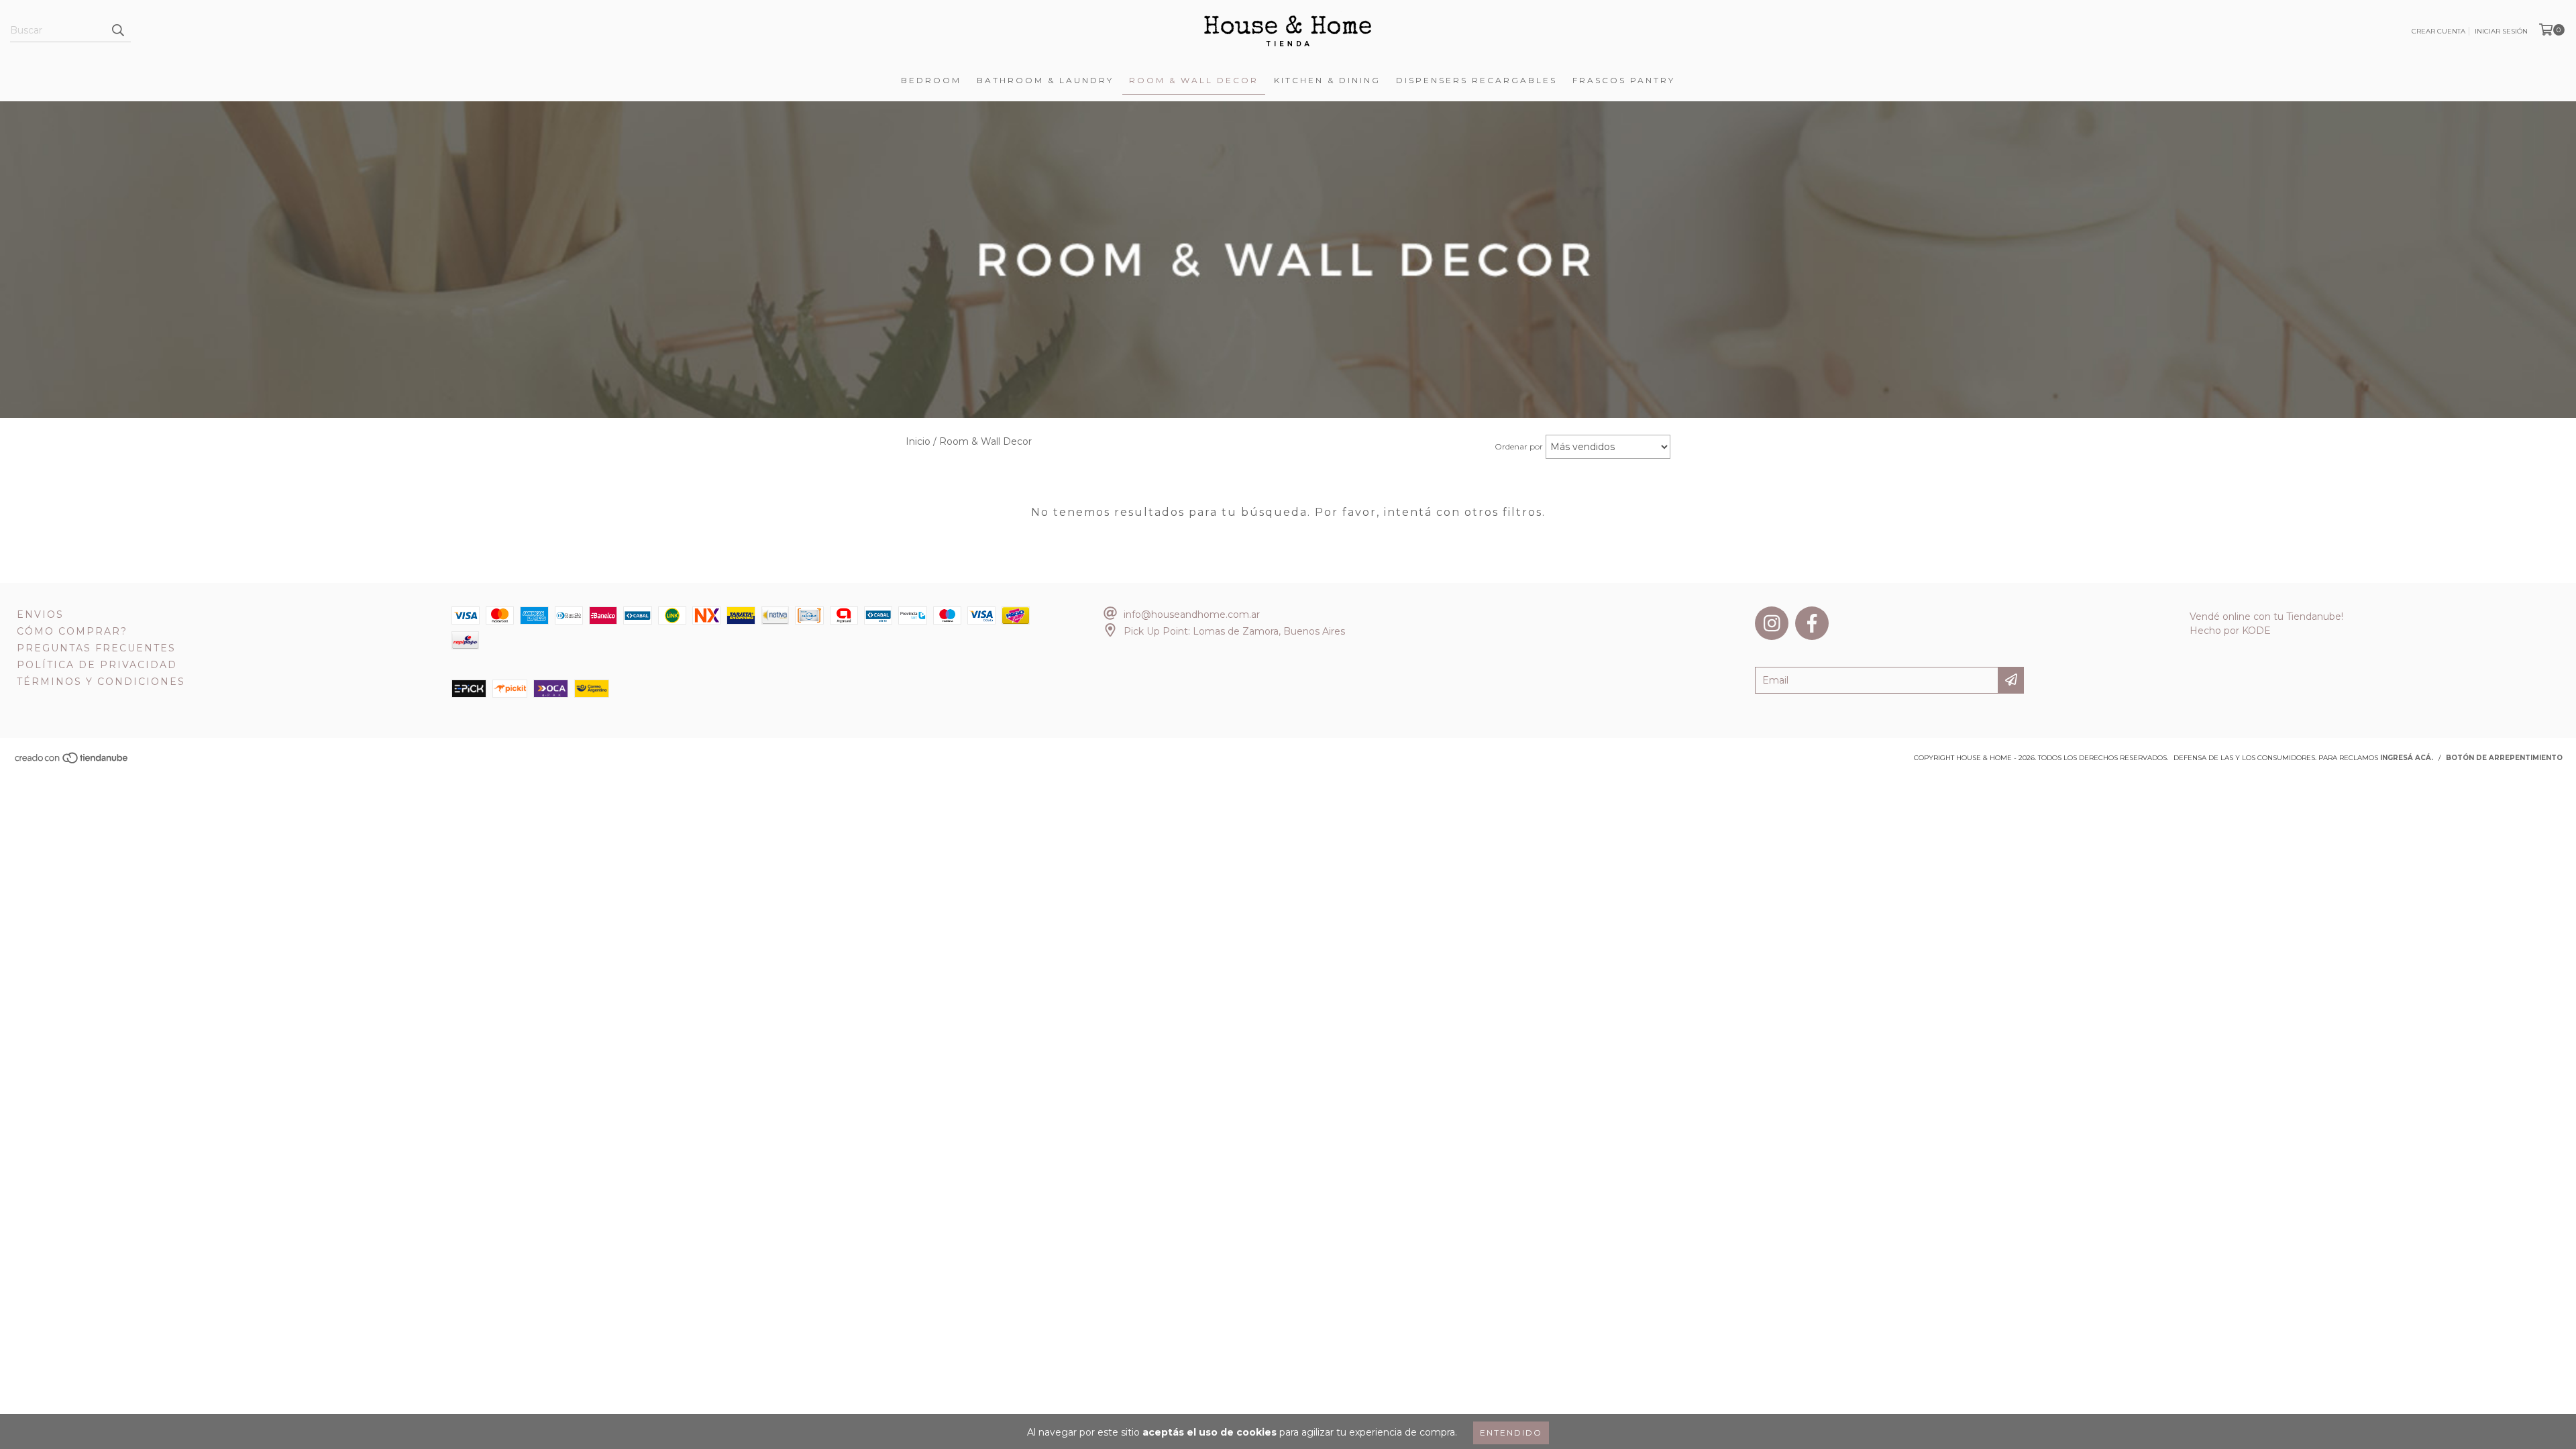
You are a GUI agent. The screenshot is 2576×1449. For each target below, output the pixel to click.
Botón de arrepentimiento (2504, 758)
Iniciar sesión (2501, 31)
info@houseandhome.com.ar (1192, 614)
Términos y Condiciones (101, 682)
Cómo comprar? (72, 631)
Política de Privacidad (97, 665)
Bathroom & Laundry (1045, 80)
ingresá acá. (2407, 758)
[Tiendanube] (72, 762)
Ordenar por (1519, 446)
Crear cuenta (2438, 31)
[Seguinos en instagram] (1772, 623)
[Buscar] (117, 30)
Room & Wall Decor (1194, 80)
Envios (40, 614)
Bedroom (931, 80)
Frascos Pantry (1624, 80)
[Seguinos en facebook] (1812, 623)
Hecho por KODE (2230, 631)
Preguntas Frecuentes (96, 648)
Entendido (1511, 1433)
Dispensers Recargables (1477, 80)
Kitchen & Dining (1327, 80)
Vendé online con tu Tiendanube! (2266, 616)
